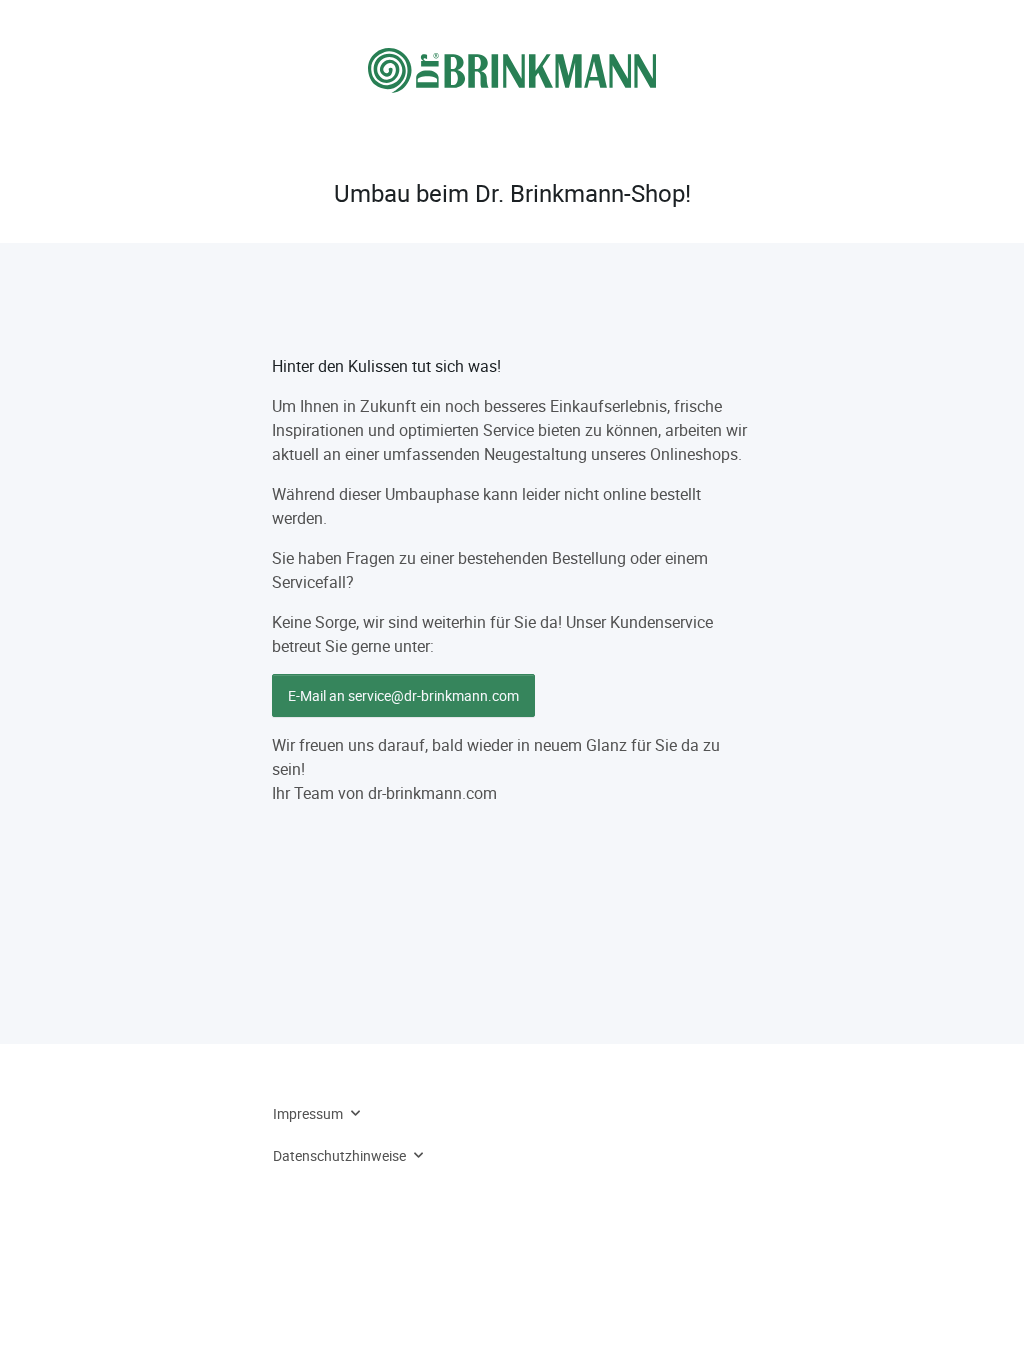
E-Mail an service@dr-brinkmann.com (403, 695)
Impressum (308, 1113)
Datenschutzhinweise (339, 1155)
